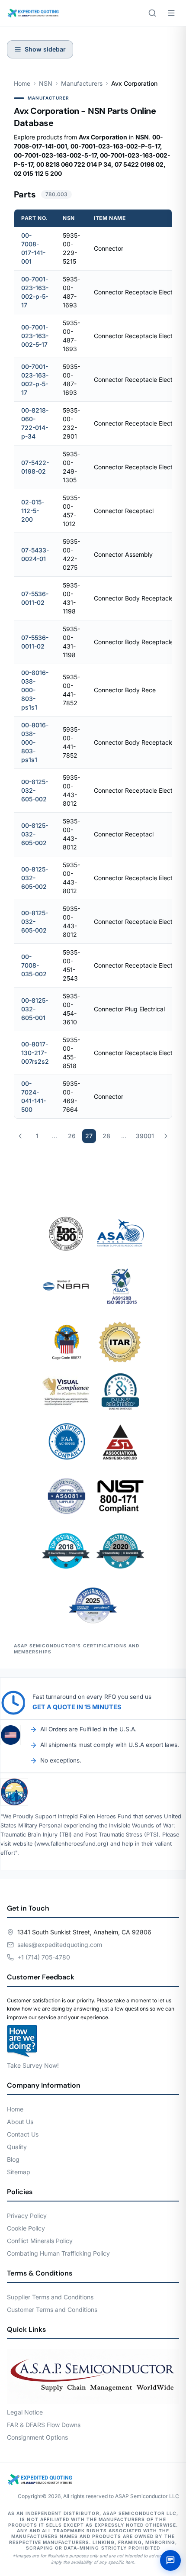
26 (72, 1136)
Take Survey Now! (33, 2065)
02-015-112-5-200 (33, 511)
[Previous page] (20, 1136)
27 (89, 1136)
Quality (17, 2147)
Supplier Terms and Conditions (50, 2297)
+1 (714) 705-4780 (44, 1957)
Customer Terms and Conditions (52, 2310)
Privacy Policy (27, 2216)
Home (22, 83)
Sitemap (19, 2172)
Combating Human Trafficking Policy (58, 2253)
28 (106, 1136)
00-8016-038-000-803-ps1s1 (35, 690)
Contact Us (23, 2134)
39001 (145, 1136)
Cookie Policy (26, 2228)
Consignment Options (37, 2437)
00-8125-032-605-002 (35, 790)
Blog (13, 2159)
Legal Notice (25, 2412)
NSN (46, 83)
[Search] (152, 13)
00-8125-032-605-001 (35, 1009)
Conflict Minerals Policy (40, 2241)
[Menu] (171, 13)
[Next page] (166, 1136)
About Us (20, 2122)
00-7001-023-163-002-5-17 (35, 336)
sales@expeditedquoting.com (60, 1945)
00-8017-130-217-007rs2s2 (35, 1053)
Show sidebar (45, 49)
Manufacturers (82, 83)
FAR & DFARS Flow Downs (44, 2425)
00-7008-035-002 (34, 965)
